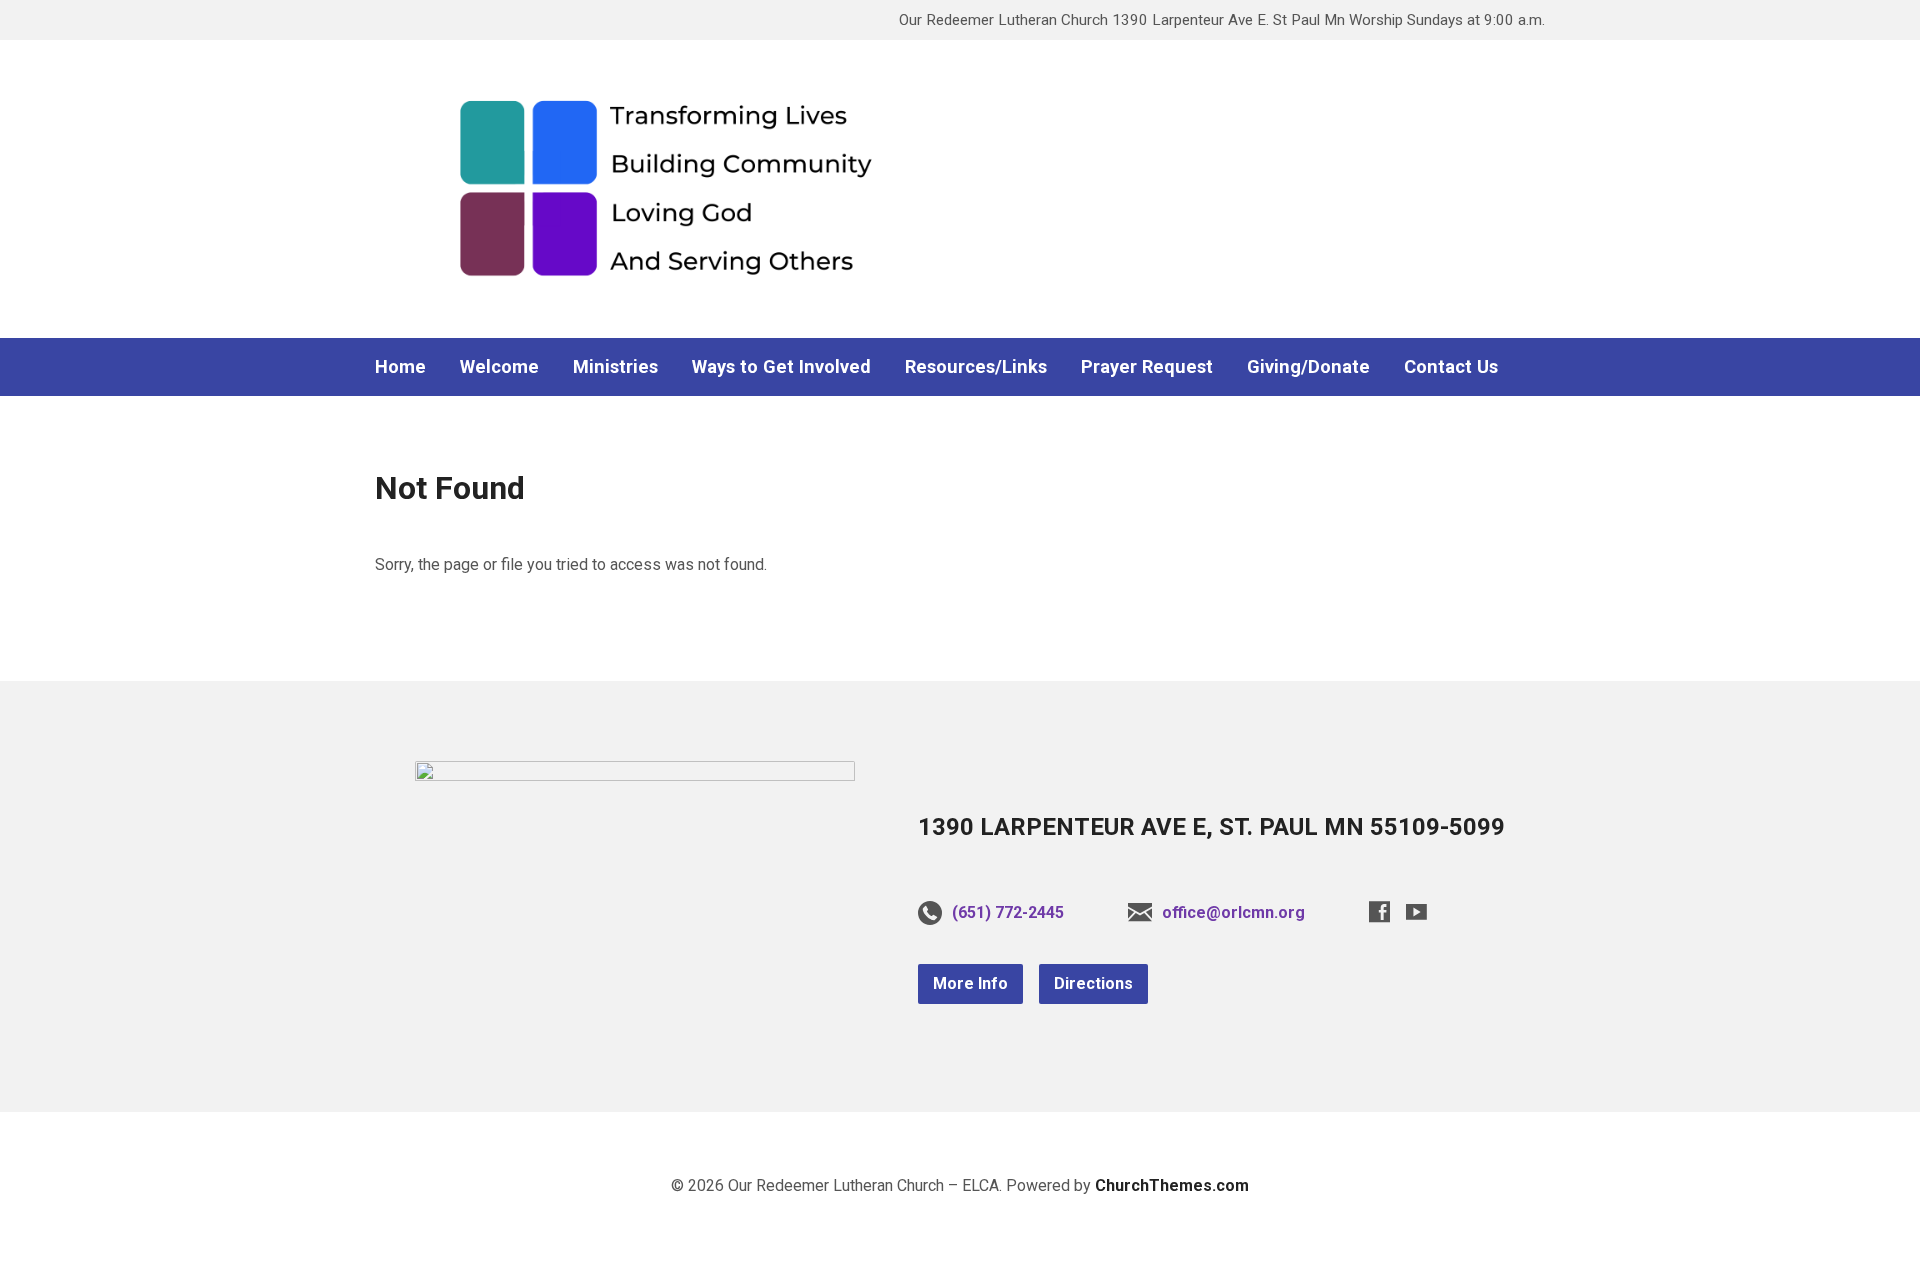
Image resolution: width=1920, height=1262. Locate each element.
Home (400, 367)
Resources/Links (976, 367)
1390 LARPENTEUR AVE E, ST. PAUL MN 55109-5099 (1211, 827)
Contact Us (1451, 367)
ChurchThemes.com (1172, 1185)
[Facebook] (1379, 911)
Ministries (615, 367)
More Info (970, 983)
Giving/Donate (1308, 367)
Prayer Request (1147, 367)
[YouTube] (1416, 911)
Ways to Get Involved (781, 367)
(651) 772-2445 (1008, 912)
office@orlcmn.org (1233, 912)
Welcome (499, 367)
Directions (1093, 983)
